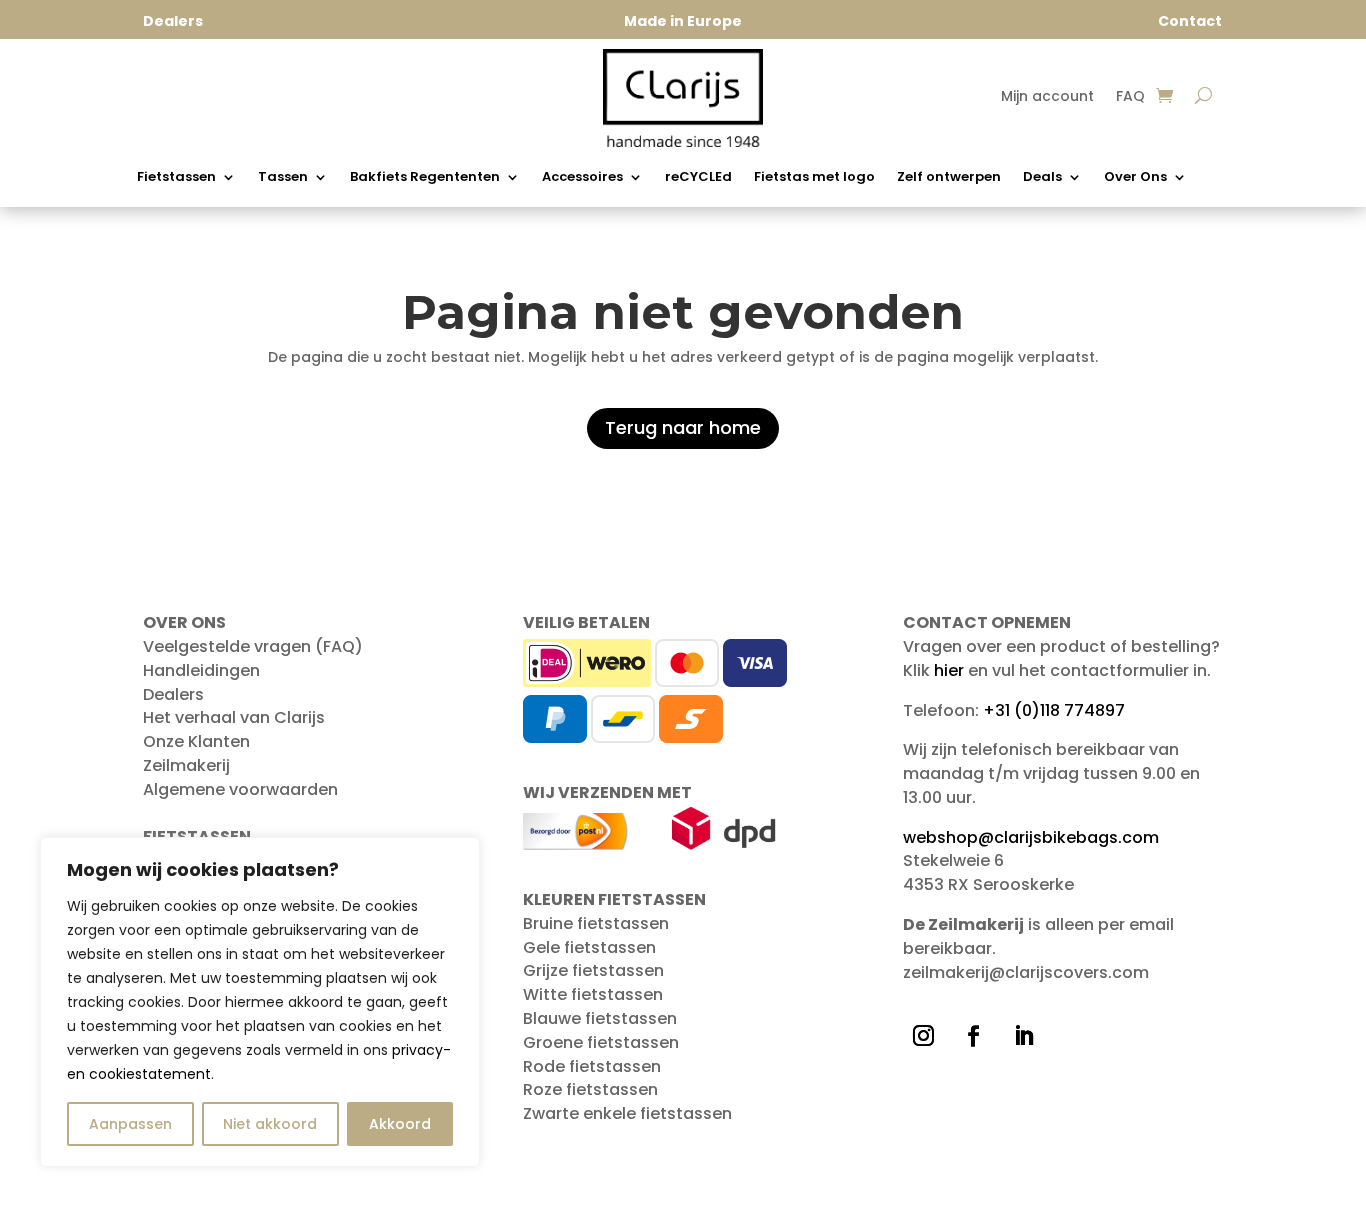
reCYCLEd (698, 178)
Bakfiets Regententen (425, 178)
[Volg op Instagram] (924, 1036)
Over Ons (1135, 178)
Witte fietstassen (593, 994)
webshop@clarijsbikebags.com (1031, 837)
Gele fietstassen (589, 947)
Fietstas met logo (814, 178)
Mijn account (1047, 97)
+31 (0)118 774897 (1054, 710)
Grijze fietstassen (593, 970)
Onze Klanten (196, 741)
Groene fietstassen (601, 1042)
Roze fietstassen (590, 1089)
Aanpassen (130, 1124)
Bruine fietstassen (596, 923)
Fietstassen (176, 178)
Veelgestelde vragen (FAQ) (253, 646)
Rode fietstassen (592, 1066)
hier (949, 670)
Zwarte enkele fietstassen (627, 1113)
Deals (1042, 178)
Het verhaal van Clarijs (234, 717)
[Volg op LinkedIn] (1024, 1036)
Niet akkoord (270, 1124)
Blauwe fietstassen (600, 1018)
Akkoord (400, 1124)
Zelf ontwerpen (949, 178)
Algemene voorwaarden (240, 789)
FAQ (1130, 97)
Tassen (283, 178)
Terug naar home (683, 427)
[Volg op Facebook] (974, 1036)
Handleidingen (201, 670)
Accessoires (582, 178)
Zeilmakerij (186, 765)
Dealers (173, 694)
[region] (260, 1002)
